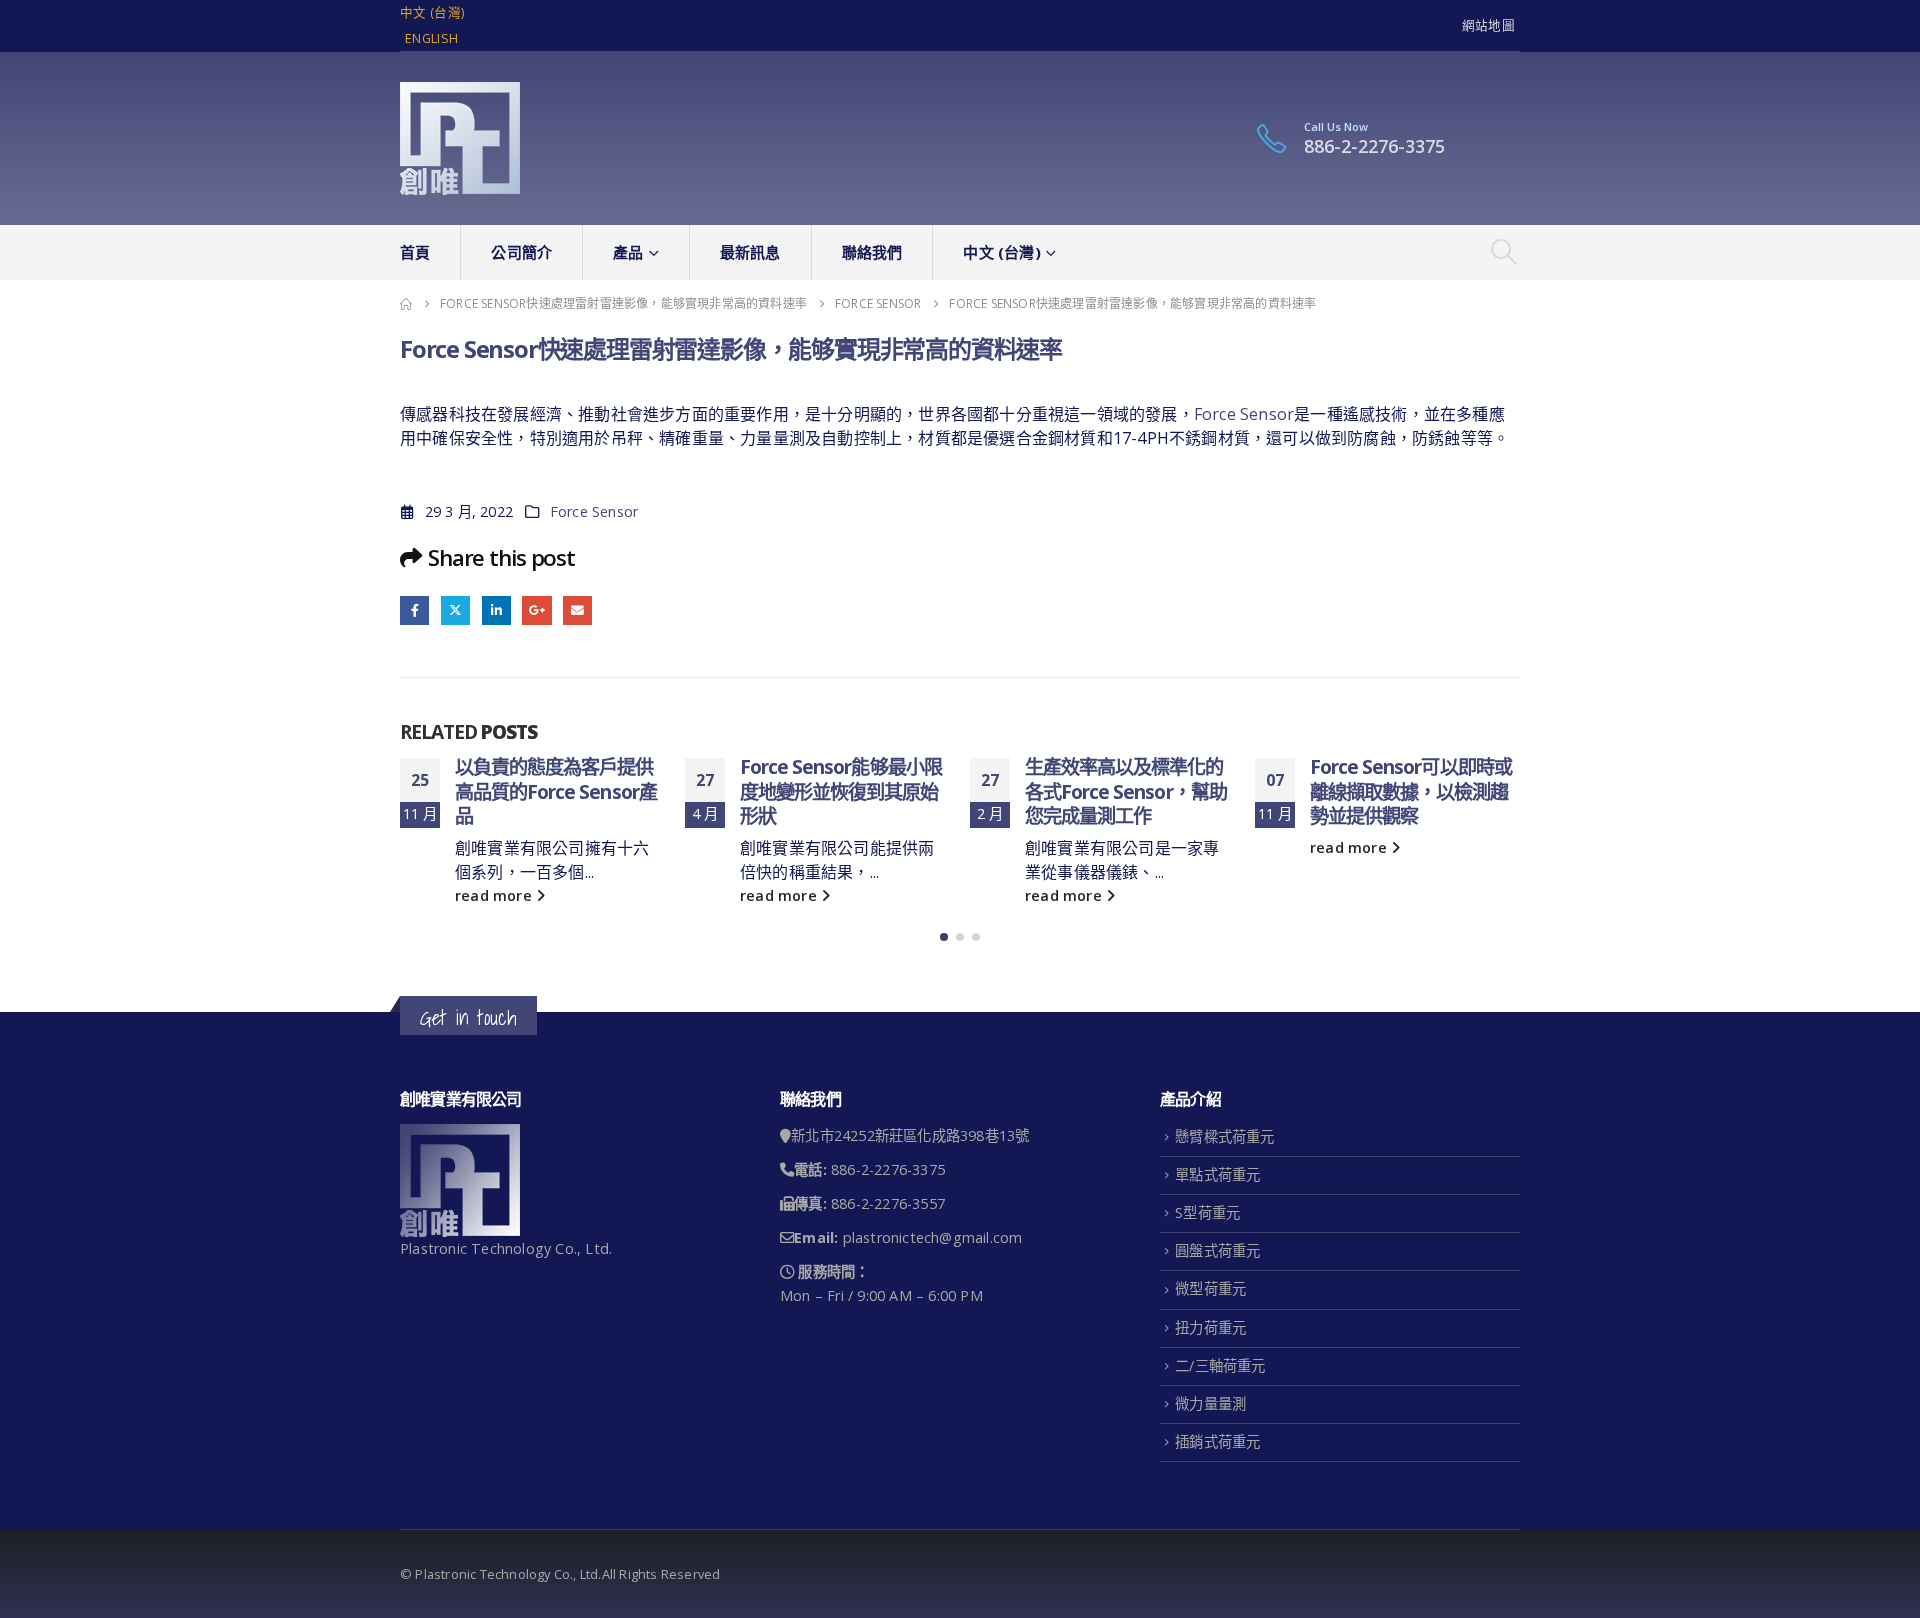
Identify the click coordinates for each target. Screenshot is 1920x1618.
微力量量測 (1210, 1403)
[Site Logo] (460, 138)
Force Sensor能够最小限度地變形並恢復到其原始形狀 (841, 791)
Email (577, 610)
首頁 (415, 252)
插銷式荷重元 (1217, 1441)
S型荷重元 (1207, 1212)
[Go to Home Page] (406, 304)
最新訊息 (750, 252)
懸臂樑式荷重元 (1224, 1136)
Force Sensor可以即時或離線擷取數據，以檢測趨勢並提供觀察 (1411, 791)
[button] (1504, 252)
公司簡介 (521, 252)
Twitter (455, 610)
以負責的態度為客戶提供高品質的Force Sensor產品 (556, 791)
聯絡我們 (872, 252)
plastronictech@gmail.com (933, 1237)
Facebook (414, 610)
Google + (536, 610)
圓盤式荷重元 (1217, 1250)
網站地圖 (1488, 25)
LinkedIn (496, 610)
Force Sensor (1244, 414)
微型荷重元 (1210, 1288)
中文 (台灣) (432, 12)
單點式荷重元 (1217, 1174)
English (431, 38)
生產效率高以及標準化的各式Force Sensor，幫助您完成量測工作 (1126, 791)
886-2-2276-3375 (1374, 146)
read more (495, 895)
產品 (628, 252)
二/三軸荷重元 (1220, 1365)
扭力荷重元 (1210, 1327)
